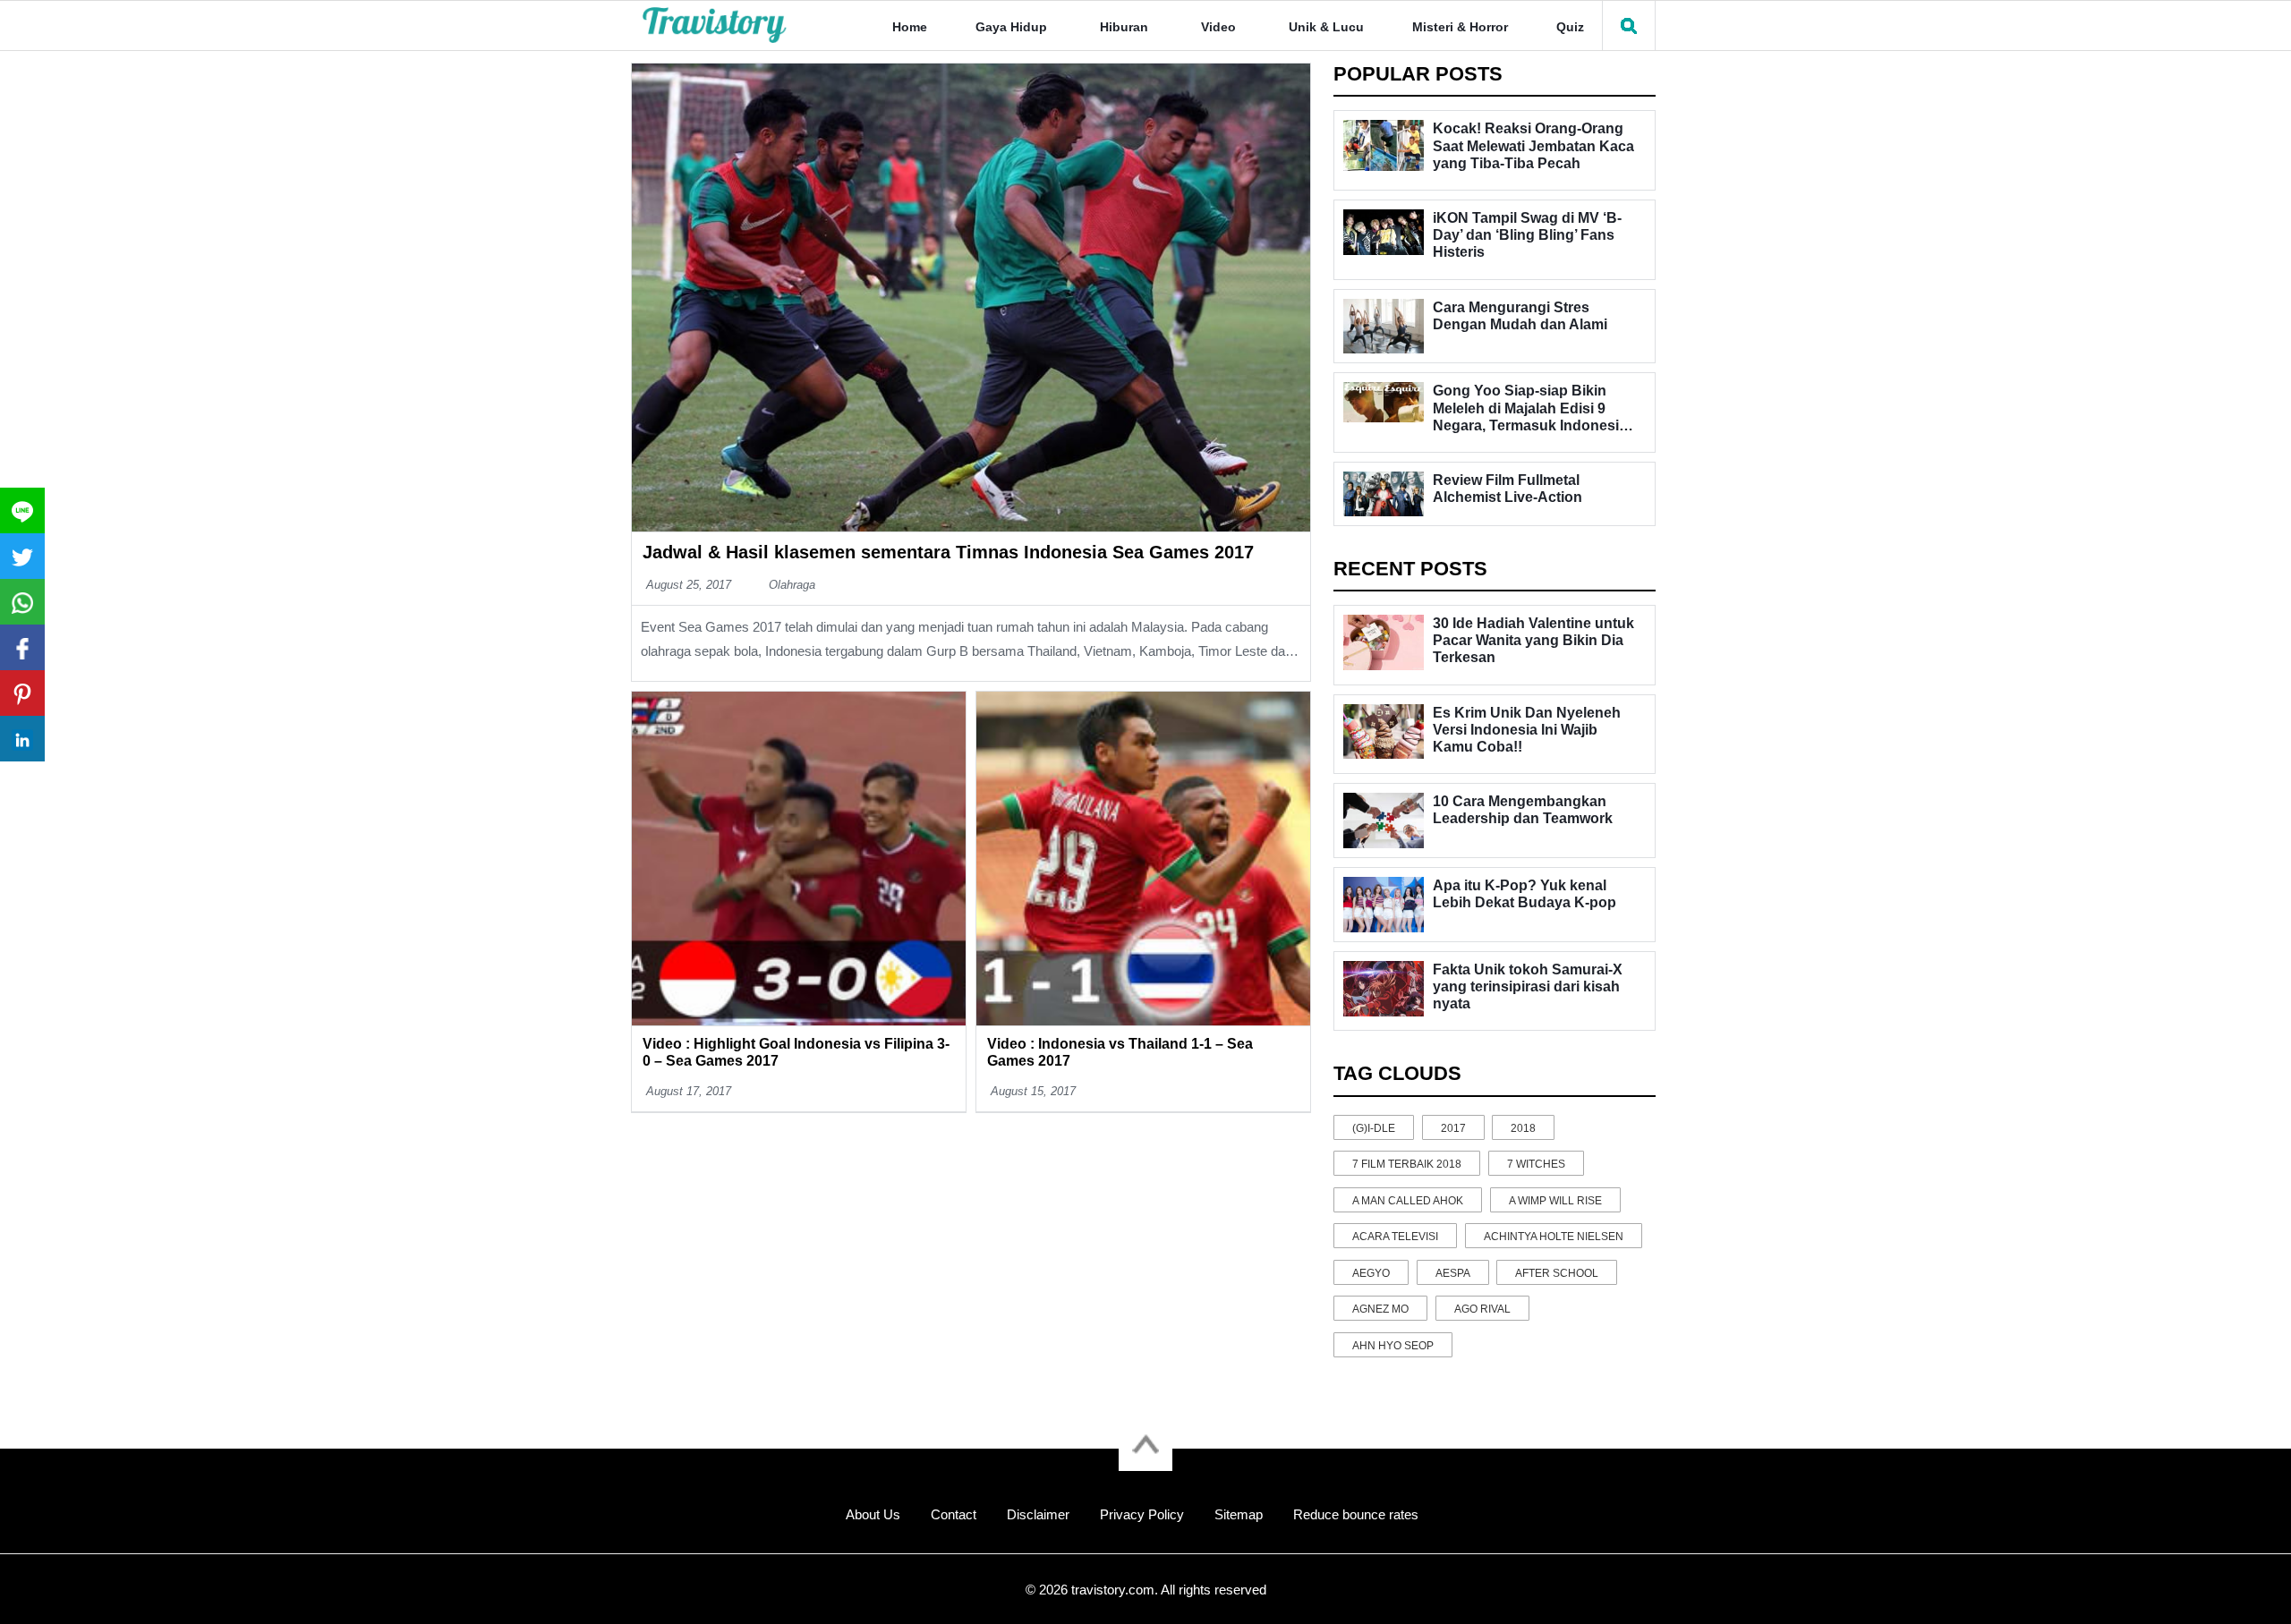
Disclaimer (1038, 1514)
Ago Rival (1482, 1309)
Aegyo (1371, 1273)
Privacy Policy (1142, 1514)
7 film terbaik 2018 (1407, 1164)
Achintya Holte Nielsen (1554, 1237)
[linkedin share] (22, 739)
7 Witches (1536, 1164)
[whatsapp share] (22, 602)
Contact (954, 1514)
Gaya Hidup (1011, 27)
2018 (1523, 1128)
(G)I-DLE (1374, 1128)
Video (1218, 27)
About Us (873, 1514)
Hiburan (1124, 27)
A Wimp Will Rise (1555, 1201)
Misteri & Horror (1460, 27)
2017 (1453, 1128)
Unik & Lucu (1326, 27)
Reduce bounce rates (1356, 1514)
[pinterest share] (22, 693)
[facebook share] (22, 647)
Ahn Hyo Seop (1393, 1346)
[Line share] (22, 510)
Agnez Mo (1380, 1309)
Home (910, 27)
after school (1557, 1273)
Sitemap (1239, 1514)
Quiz (1570, 27)
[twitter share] (22, 556)
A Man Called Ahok (1408, 1201)
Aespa (1453, 1273)
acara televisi (1395, 1237)
